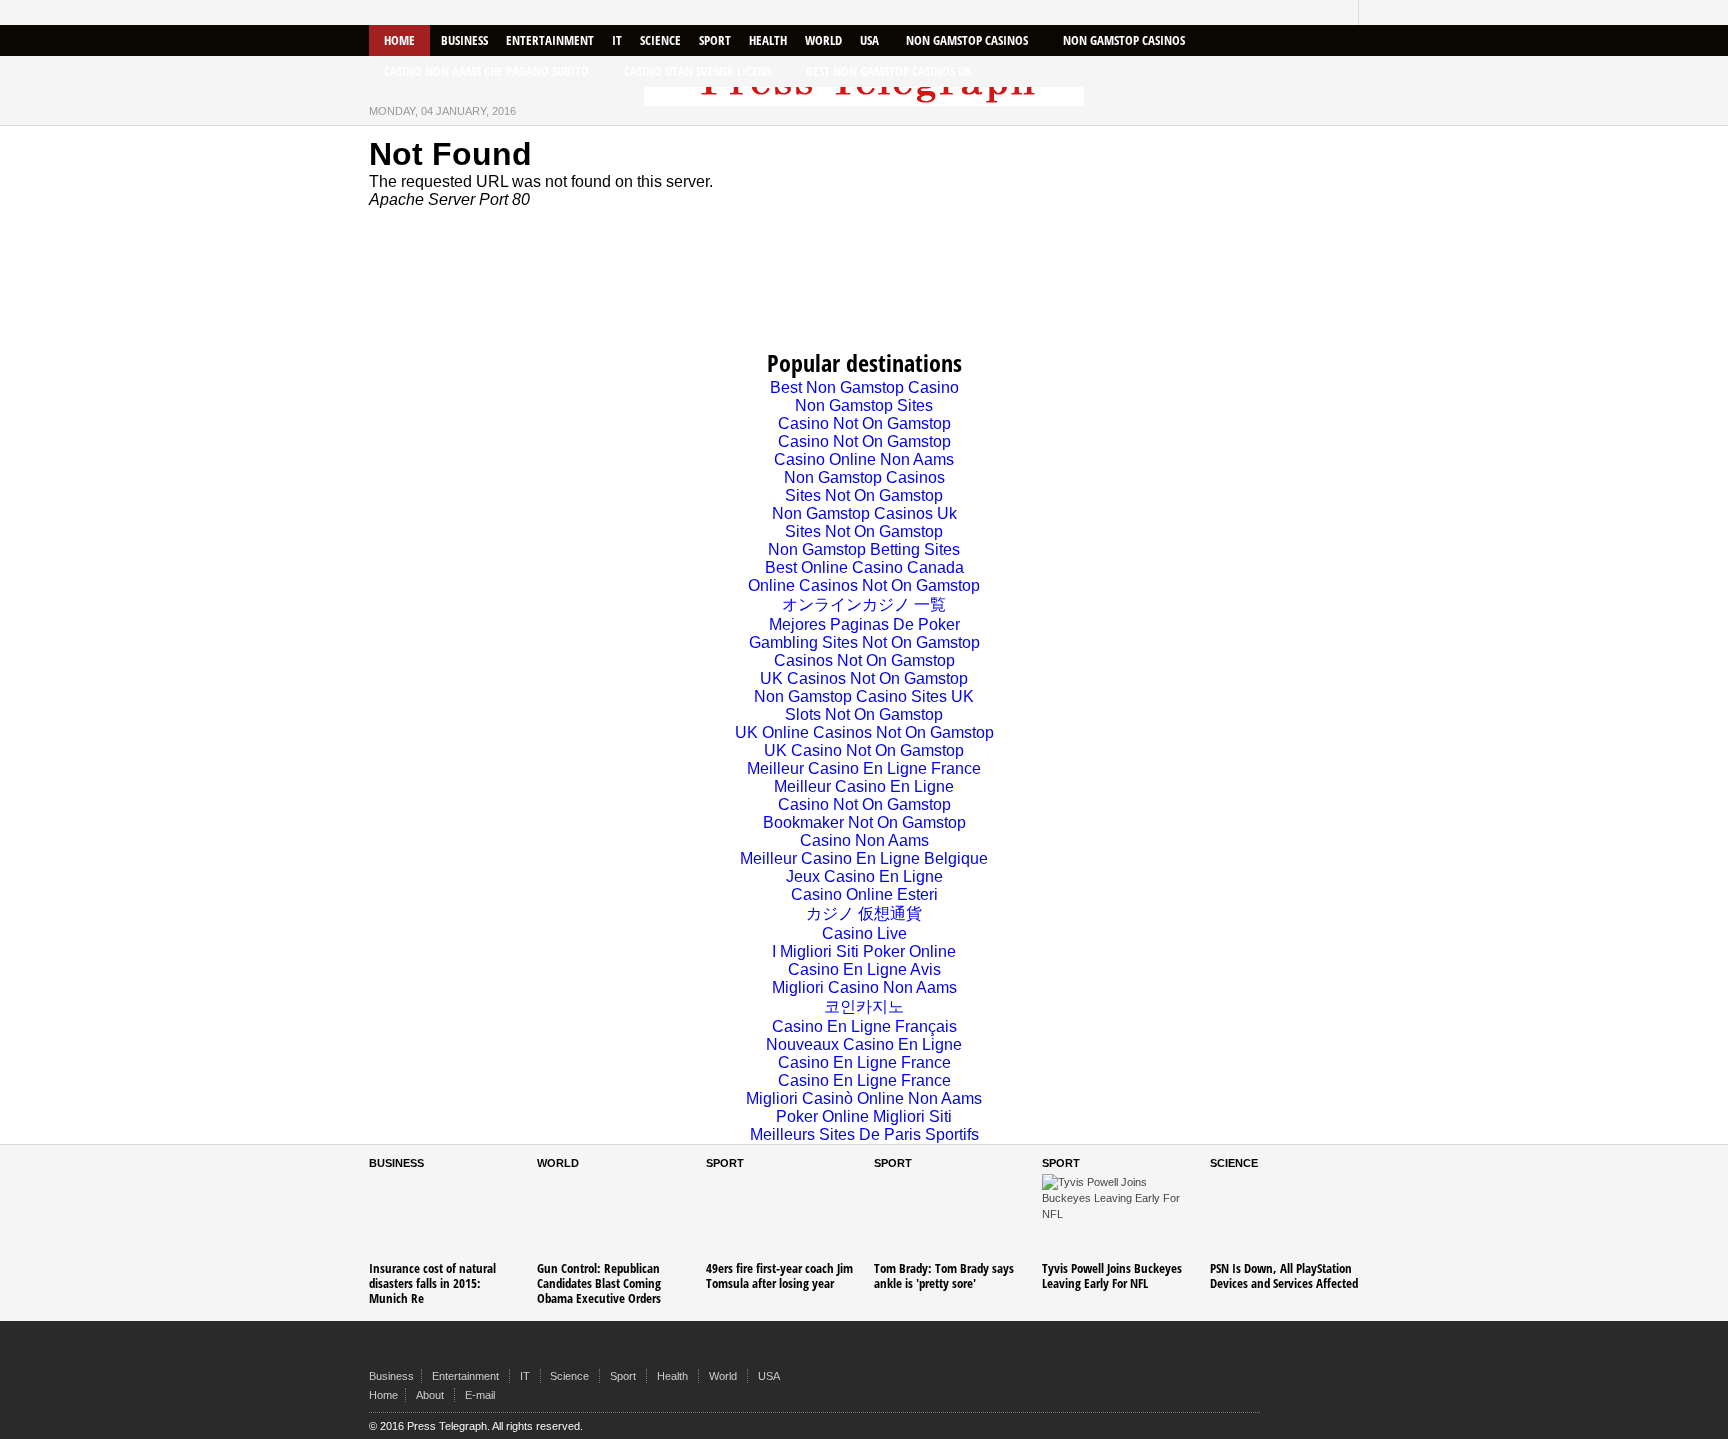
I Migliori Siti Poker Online (864, 951)
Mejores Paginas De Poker (864, 624)
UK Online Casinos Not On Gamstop (864, 732)
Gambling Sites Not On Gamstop (864, 642)
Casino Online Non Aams (864, 459)
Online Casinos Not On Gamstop (864, 585)
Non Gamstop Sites (864, 405)
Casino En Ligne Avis (864, 969)
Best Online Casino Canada (864, 567)
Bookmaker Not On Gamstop (864, 822)
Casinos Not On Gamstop (864, 660)
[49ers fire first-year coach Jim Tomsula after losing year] (780, 1216)
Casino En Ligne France (864, 1062)
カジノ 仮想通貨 (864, 913)
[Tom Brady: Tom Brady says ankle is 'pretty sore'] (948, 1216)
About (430, 1395)
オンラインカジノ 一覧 (864, 604)
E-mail (480, 1395)
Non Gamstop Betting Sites (864, 549)
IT (617, 40)
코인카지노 (864, 1006)
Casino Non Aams (864, 840)
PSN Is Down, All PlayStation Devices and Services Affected (1284, 1275)
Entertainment (550, 40)
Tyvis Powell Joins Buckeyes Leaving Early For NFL (1112, 1275)
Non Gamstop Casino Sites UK (864, 696)
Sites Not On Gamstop (864, 495)
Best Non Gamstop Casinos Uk (889, 71)
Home (399, 40)
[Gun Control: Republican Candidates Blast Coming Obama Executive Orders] (611, 1216)
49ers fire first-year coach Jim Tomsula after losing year (779, 1275)
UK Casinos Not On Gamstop (864, 678)
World (823, 40)
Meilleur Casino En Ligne (864, 786)
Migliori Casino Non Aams (864, 987)
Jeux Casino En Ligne (864, 876)
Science (660, 40)
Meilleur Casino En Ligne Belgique (864, 858)
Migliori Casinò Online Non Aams (864, 1098)
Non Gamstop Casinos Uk (864, 513)
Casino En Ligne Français (864, 1026)
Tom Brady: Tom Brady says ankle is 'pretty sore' (944, 1275)
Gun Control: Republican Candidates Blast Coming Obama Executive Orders (599, 1283)
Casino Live (864, 933)
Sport (715, 40)
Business (464, 40)
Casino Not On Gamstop (864, 423)
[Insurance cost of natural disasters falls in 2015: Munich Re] (443, 1216)
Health (768, 40)
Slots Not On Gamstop (864, 714)
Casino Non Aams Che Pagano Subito (486, 71)
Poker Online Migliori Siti (864, 1116)
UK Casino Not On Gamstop (864, 750)
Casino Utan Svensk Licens (697, 71)
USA (869, 40)
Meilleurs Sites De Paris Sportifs (864, 1134)
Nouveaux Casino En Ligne (864, 1044)
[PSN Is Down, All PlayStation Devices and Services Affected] (1284, 1216)
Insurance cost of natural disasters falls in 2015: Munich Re (432, 1283)
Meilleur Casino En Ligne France (864, 768)
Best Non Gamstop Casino (864, 387)
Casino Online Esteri (864, 894)
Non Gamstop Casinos (967, 40)
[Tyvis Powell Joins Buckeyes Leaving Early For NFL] (1116, 1216)
